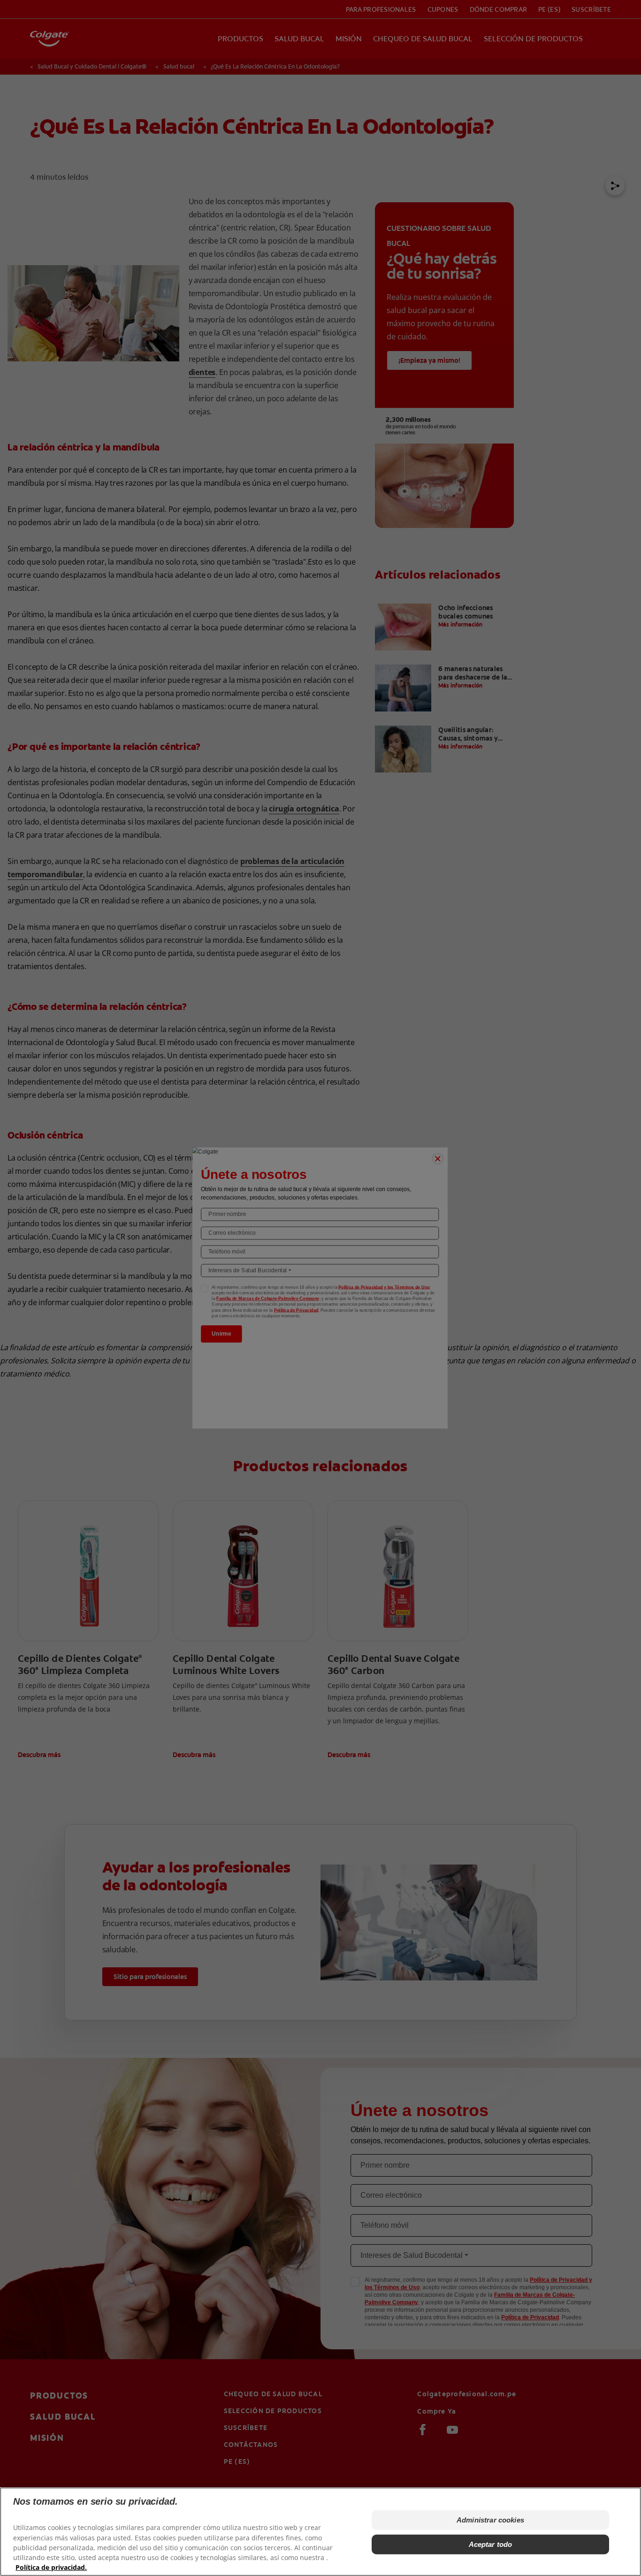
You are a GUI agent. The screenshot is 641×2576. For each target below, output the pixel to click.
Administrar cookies (490, 2520)
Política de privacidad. (51, 2567)
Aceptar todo (491, 2544)
